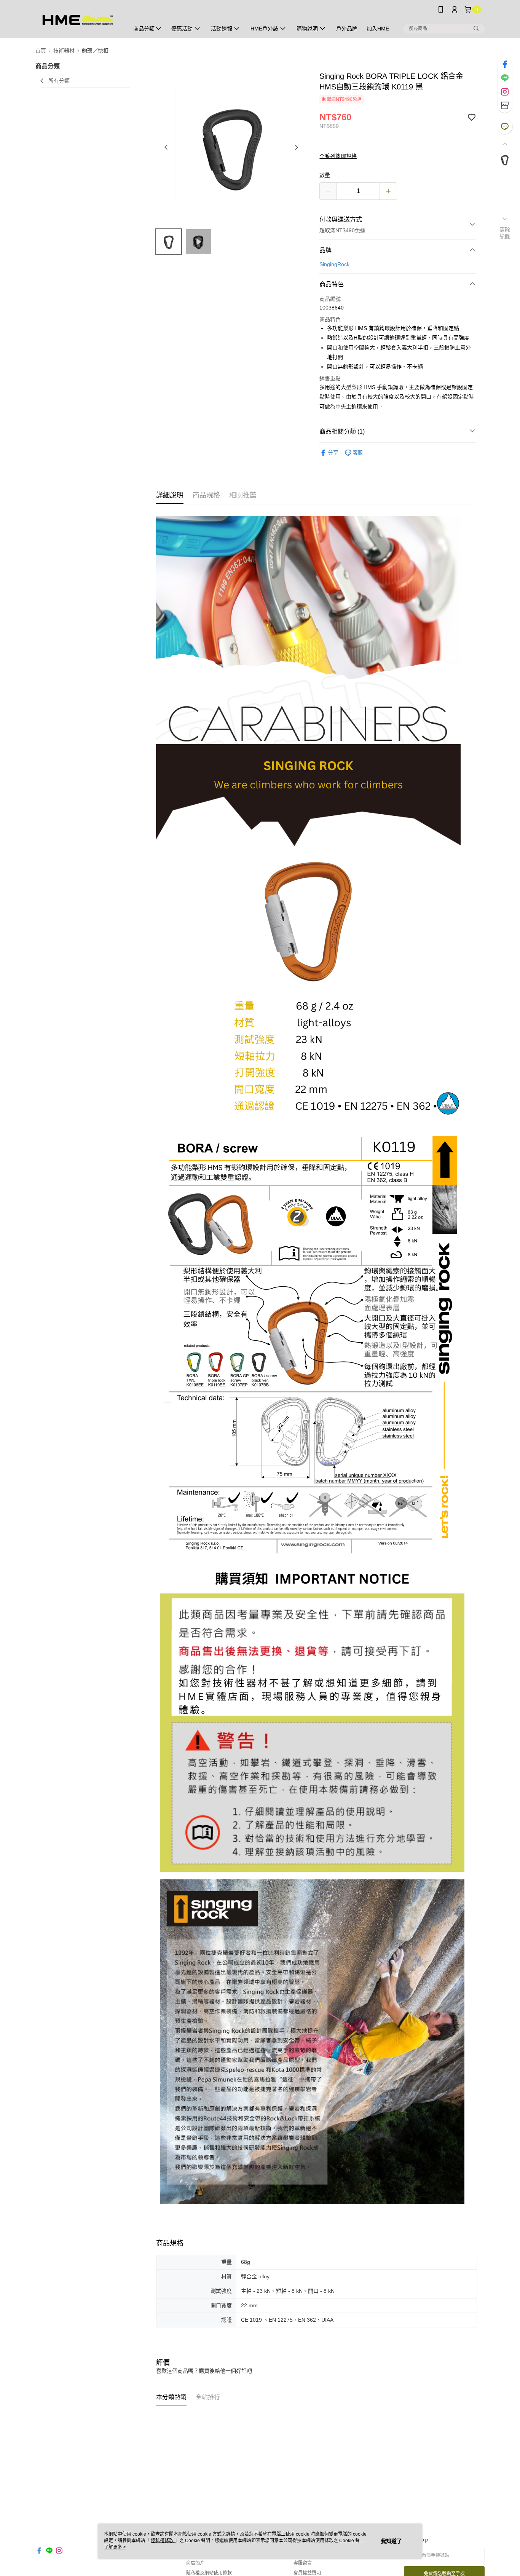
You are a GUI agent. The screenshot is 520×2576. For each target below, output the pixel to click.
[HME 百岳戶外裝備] (78, 20)
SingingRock (334, 264)
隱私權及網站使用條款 (209, 2573)
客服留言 (303, 2563)
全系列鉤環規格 (338, 156)
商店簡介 (195, 2563)
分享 (333, 453)
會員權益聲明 (307, 2573)
